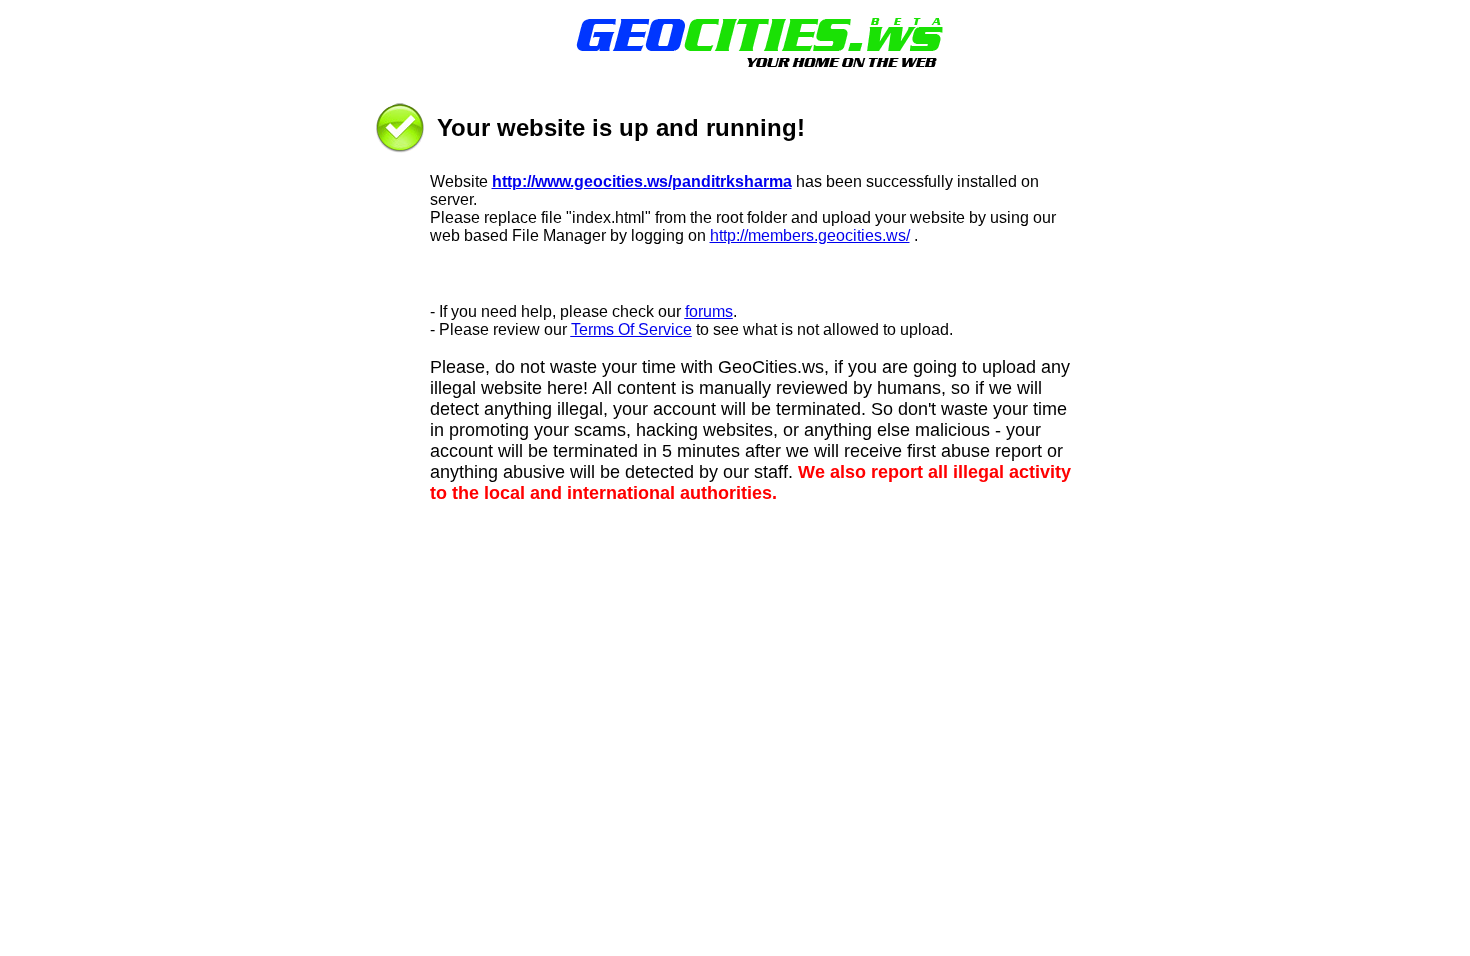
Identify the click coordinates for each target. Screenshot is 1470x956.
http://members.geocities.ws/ (810, 235)
